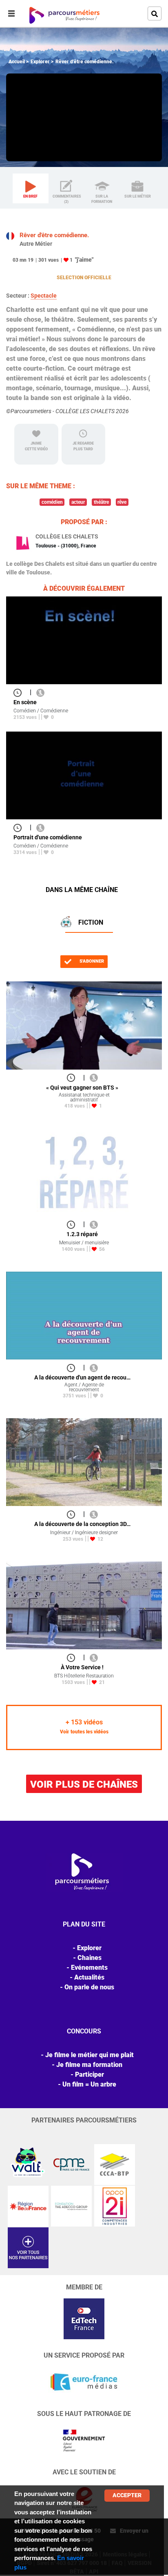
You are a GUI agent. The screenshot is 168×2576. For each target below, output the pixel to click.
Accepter (127, 2495)
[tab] (31, 189)
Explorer (40, 62)
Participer (90, 2074)
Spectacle (44, 296)
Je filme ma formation (89, 2065)
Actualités (89, 1977)
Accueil (17, 62)
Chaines (90, 1958)
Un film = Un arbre (89, 2084)
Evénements (89, 1968)
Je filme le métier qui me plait (90, 2055)
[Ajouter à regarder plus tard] (20, 692)
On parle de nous (89, 1987)
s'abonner (91, 961)
